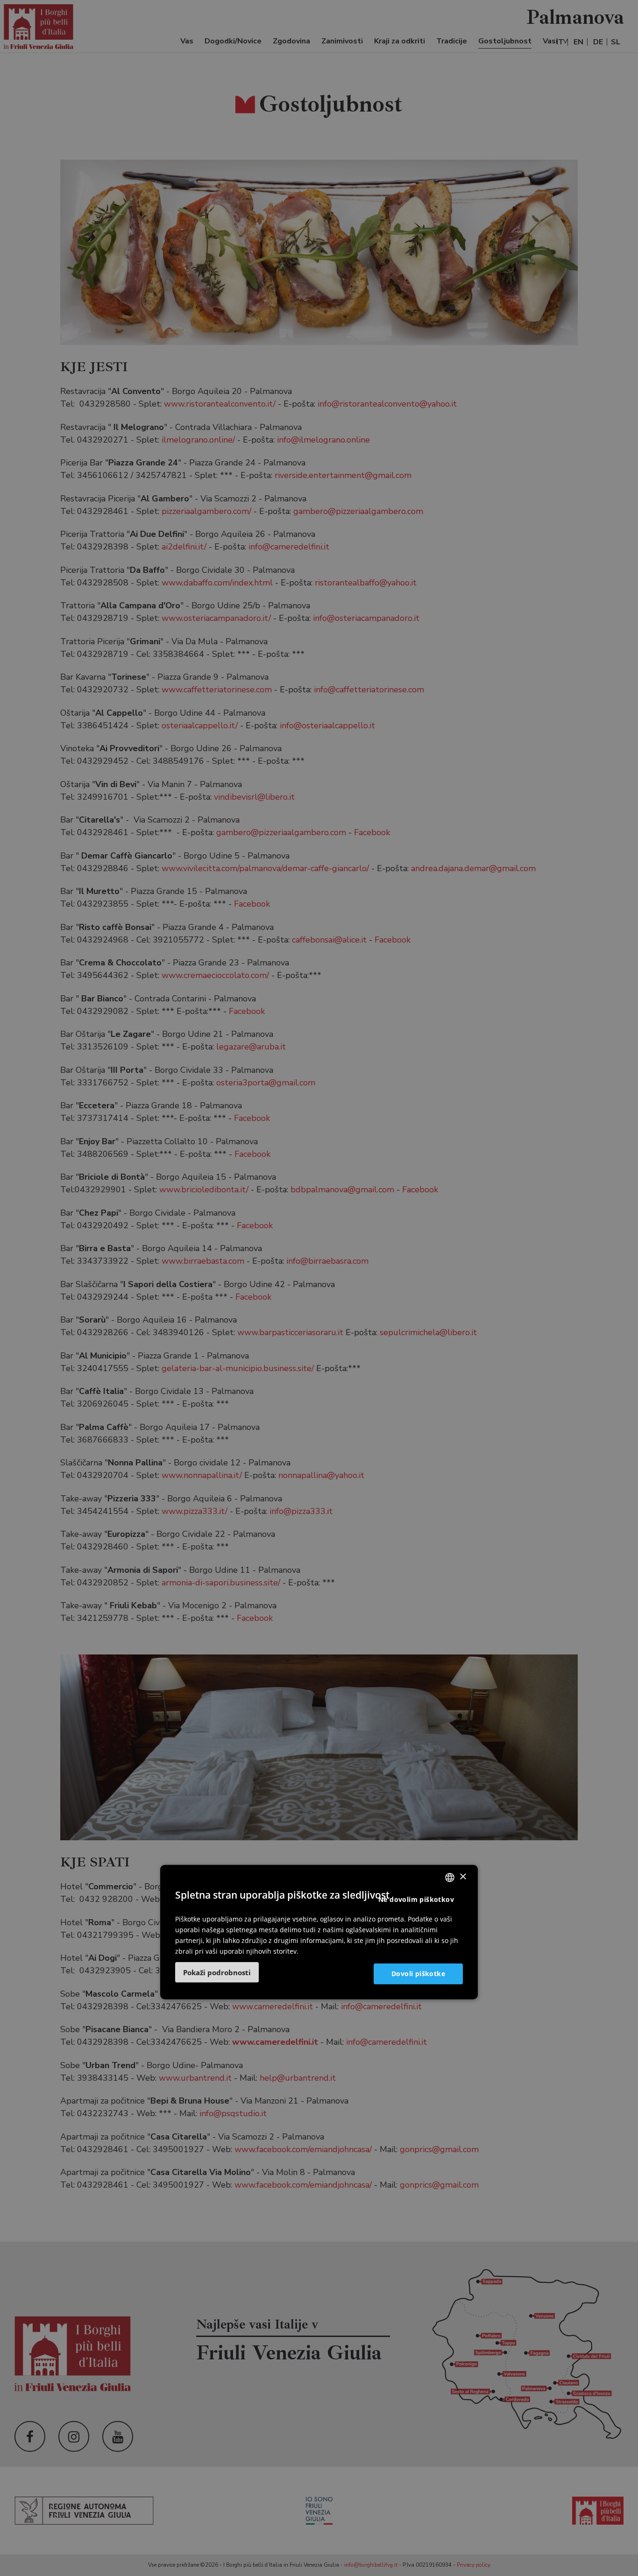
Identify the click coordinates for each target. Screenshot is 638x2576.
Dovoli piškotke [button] (418, 1974)
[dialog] (319, 1932)
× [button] (463, 1877)
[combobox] (450, 1877)
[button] (217, 1972)
